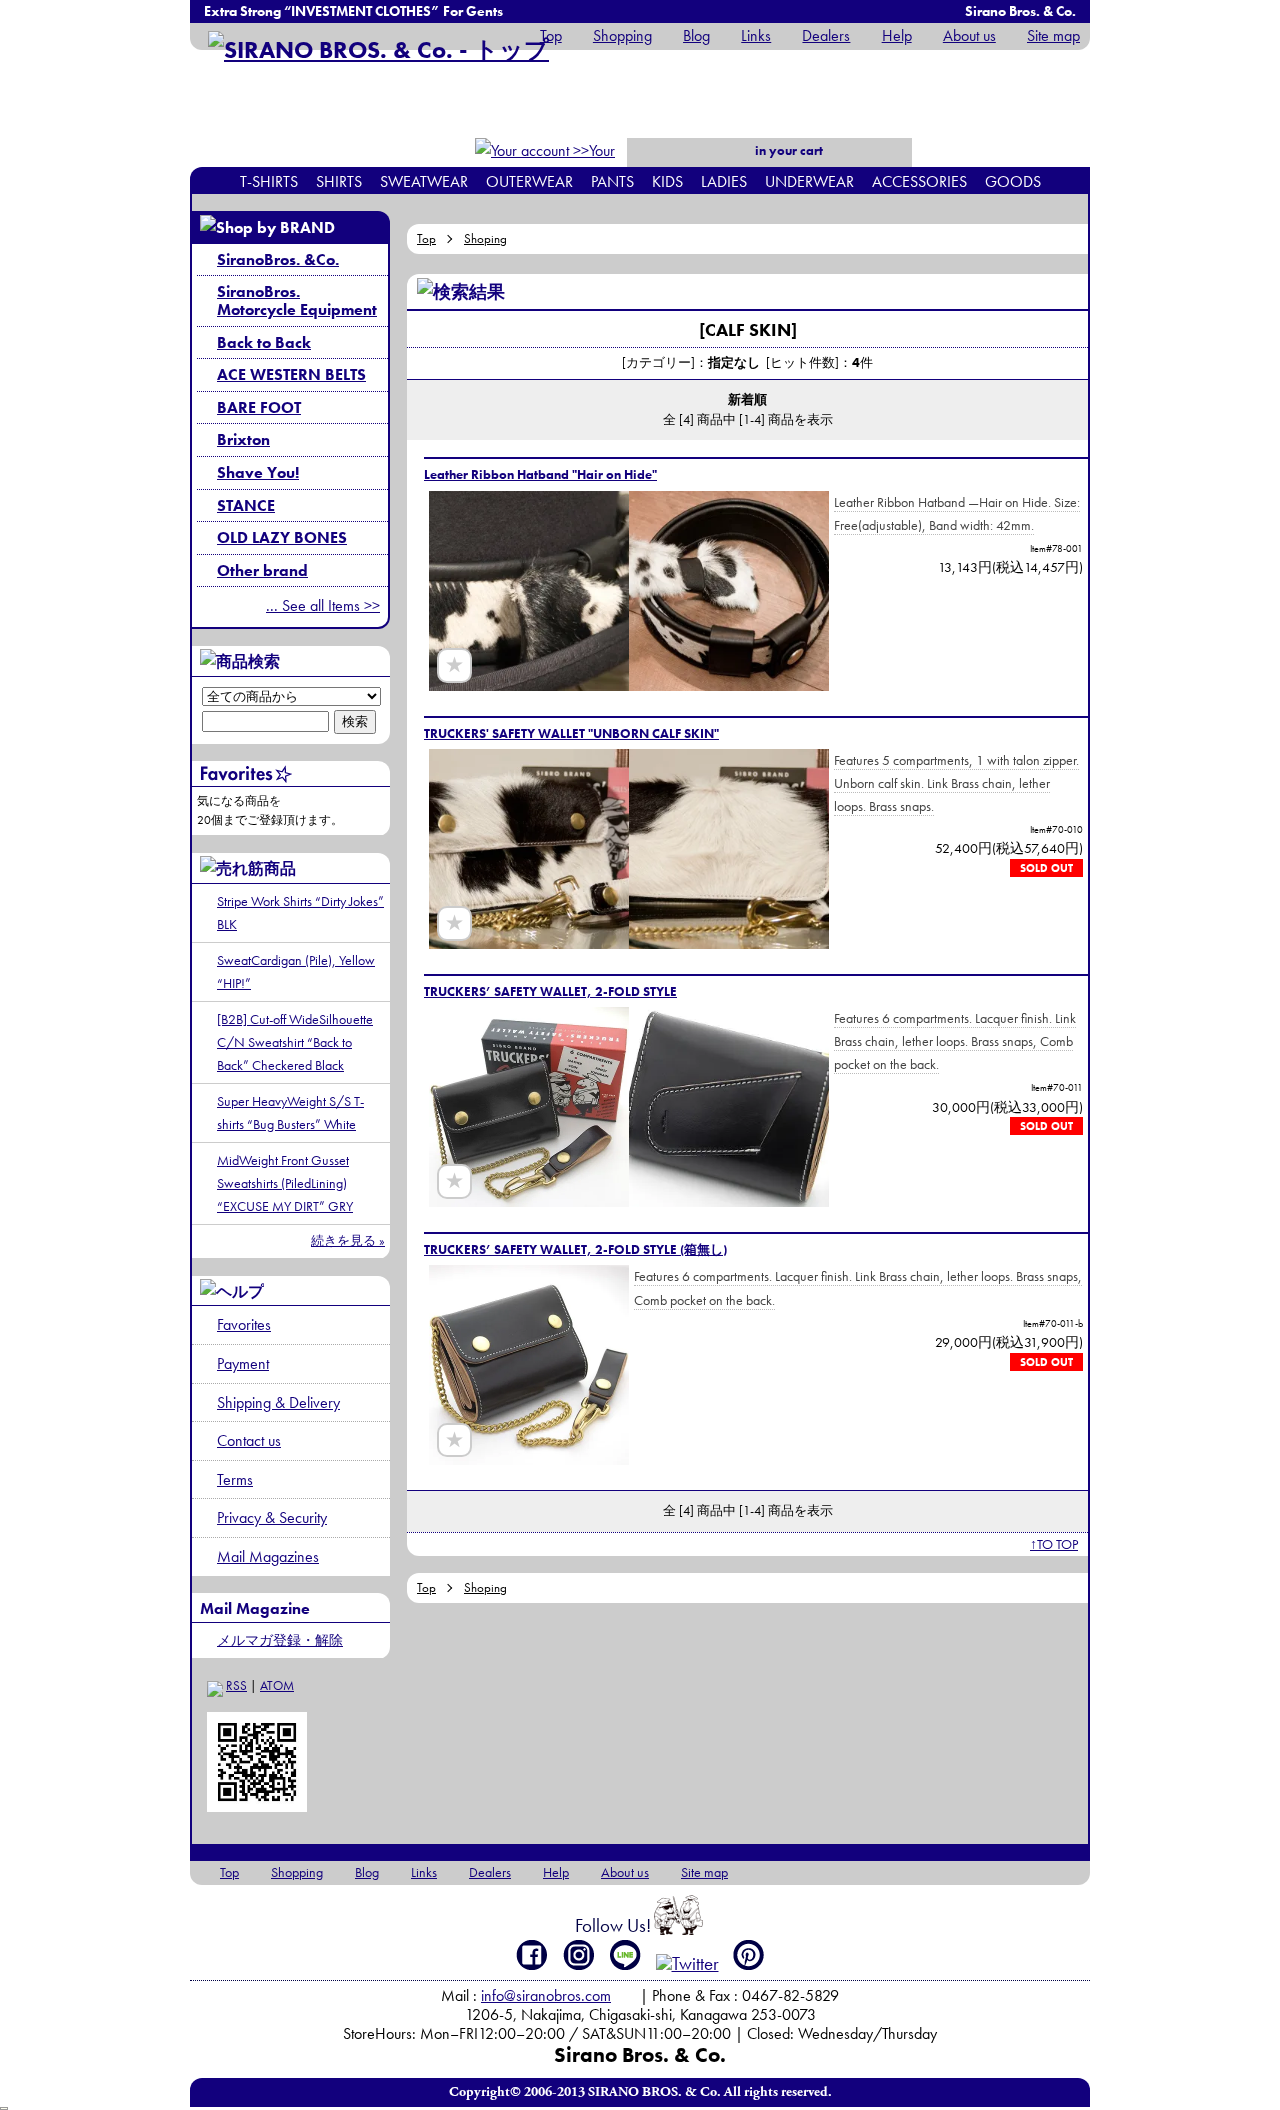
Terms (235, 1479)
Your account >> (581, 163)
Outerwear (529, 181)
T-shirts (269, 181)
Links (756, 35)
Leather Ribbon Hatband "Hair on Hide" (540, 474)
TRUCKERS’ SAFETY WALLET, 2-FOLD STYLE (550, 991)
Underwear (809, 181)
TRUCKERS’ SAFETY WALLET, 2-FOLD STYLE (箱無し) (575, 1249)
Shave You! (258, 472)
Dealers (826, 35)
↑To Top (1054, 1544)
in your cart (787, 150)
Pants (612, 181)
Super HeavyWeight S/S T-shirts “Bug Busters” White (290, 1112)
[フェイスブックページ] (532, 1955)
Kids (667, 181)
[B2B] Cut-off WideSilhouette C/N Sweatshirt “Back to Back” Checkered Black (295, 1042)
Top (551, 35)
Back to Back (264, 342)
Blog (696, 35)
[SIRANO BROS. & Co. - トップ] (378, 49)
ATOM (277, 1685)
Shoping (485, 238)
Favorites (244, 1324)
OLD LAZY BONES (282, 537)
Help (896, 35)
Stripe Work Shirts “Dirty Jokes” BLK (300, 912)
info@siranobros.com (546, 1995)
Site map (1053, 35)
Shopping (622, 35)
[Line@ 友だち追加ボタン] (626, 1955)
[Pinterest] (749, 1955)
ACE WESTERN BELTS (291, 374)
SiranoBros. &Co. (278, 259)
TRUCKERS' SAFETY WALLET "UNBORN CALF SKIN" (571, 733)
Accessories (919, 181)
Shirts (339, 181)
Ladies (724, 181)
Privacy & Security (272, 1517)
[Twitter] (687, 1963)
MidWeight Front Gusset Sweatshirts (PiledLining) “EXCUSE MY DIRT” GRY (285, 1183)
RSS (236, 1685)
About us (969, 35)
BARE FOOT (259, 407)
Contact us (249, 1440)
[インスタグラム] (579, 1955)
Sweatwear (424, 181)
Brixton (243, 439)
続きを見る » (348, 1240)
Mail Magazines (268, 1556)
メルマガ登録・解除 (280, 1640)
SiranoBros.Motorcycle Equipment (297, 300)
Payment (243, 1363)
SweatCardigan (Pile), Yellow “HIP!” (296, 971)
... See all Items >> (323, 605)
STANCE (246, 505)
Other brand (262, 570)
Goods (1013, 181)
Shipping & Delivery (278, 1402)
